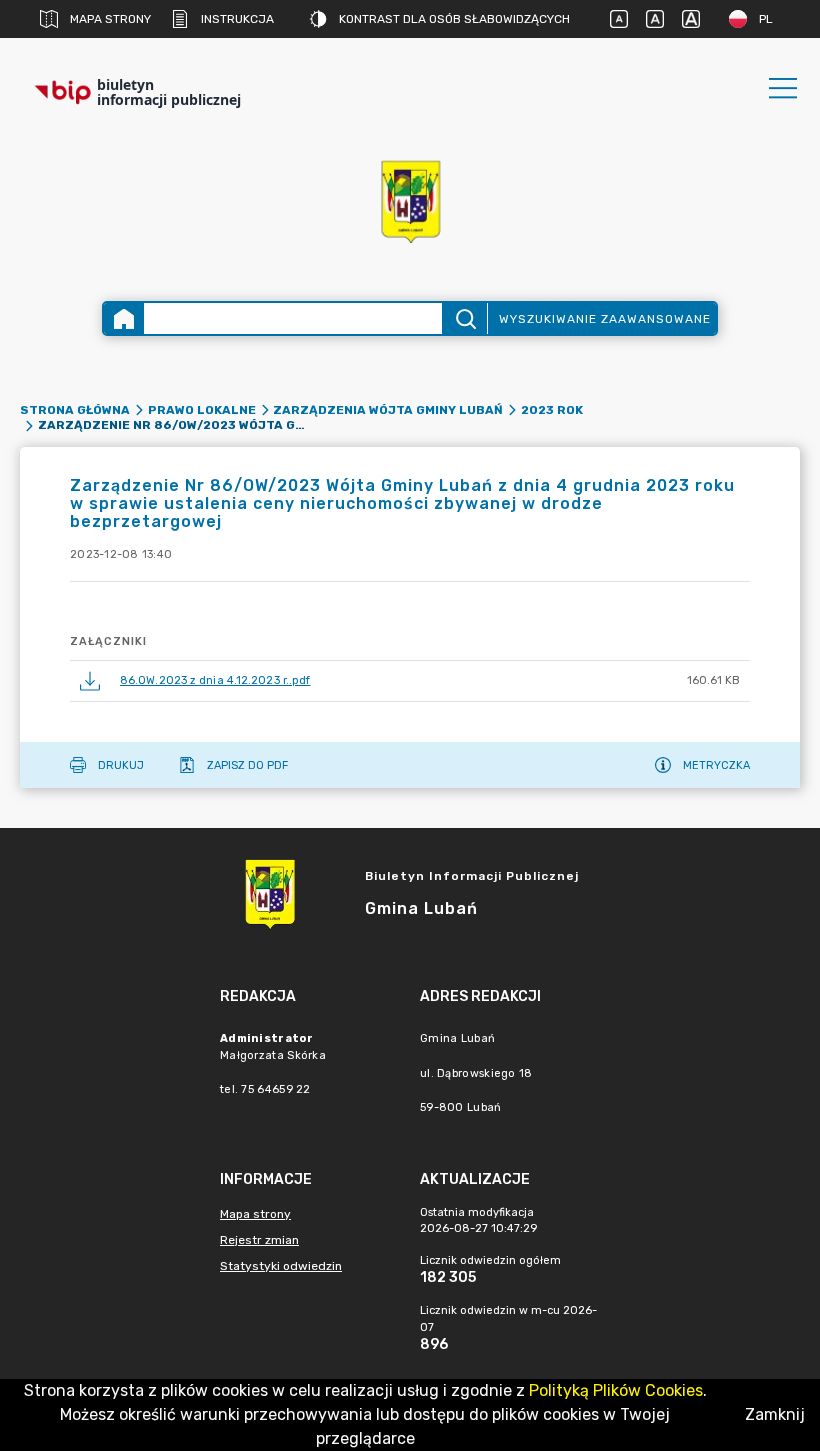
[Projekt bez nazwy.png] (410, 200)
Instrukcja (237, 19)
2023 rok (552, 410)
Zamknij (775, 1414)
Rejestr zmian (259, 1240)
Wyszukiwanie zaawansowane (605, 319)
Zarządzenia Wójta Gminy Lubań (388, 410)
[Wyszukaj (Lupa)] (464, 318)
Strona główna (75, 410)
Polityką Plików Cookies (616, 1390)
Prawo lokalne (202, 410)
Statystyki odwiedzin (281, 1266)
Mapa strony (110, 19)
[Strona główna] (124, 318)
